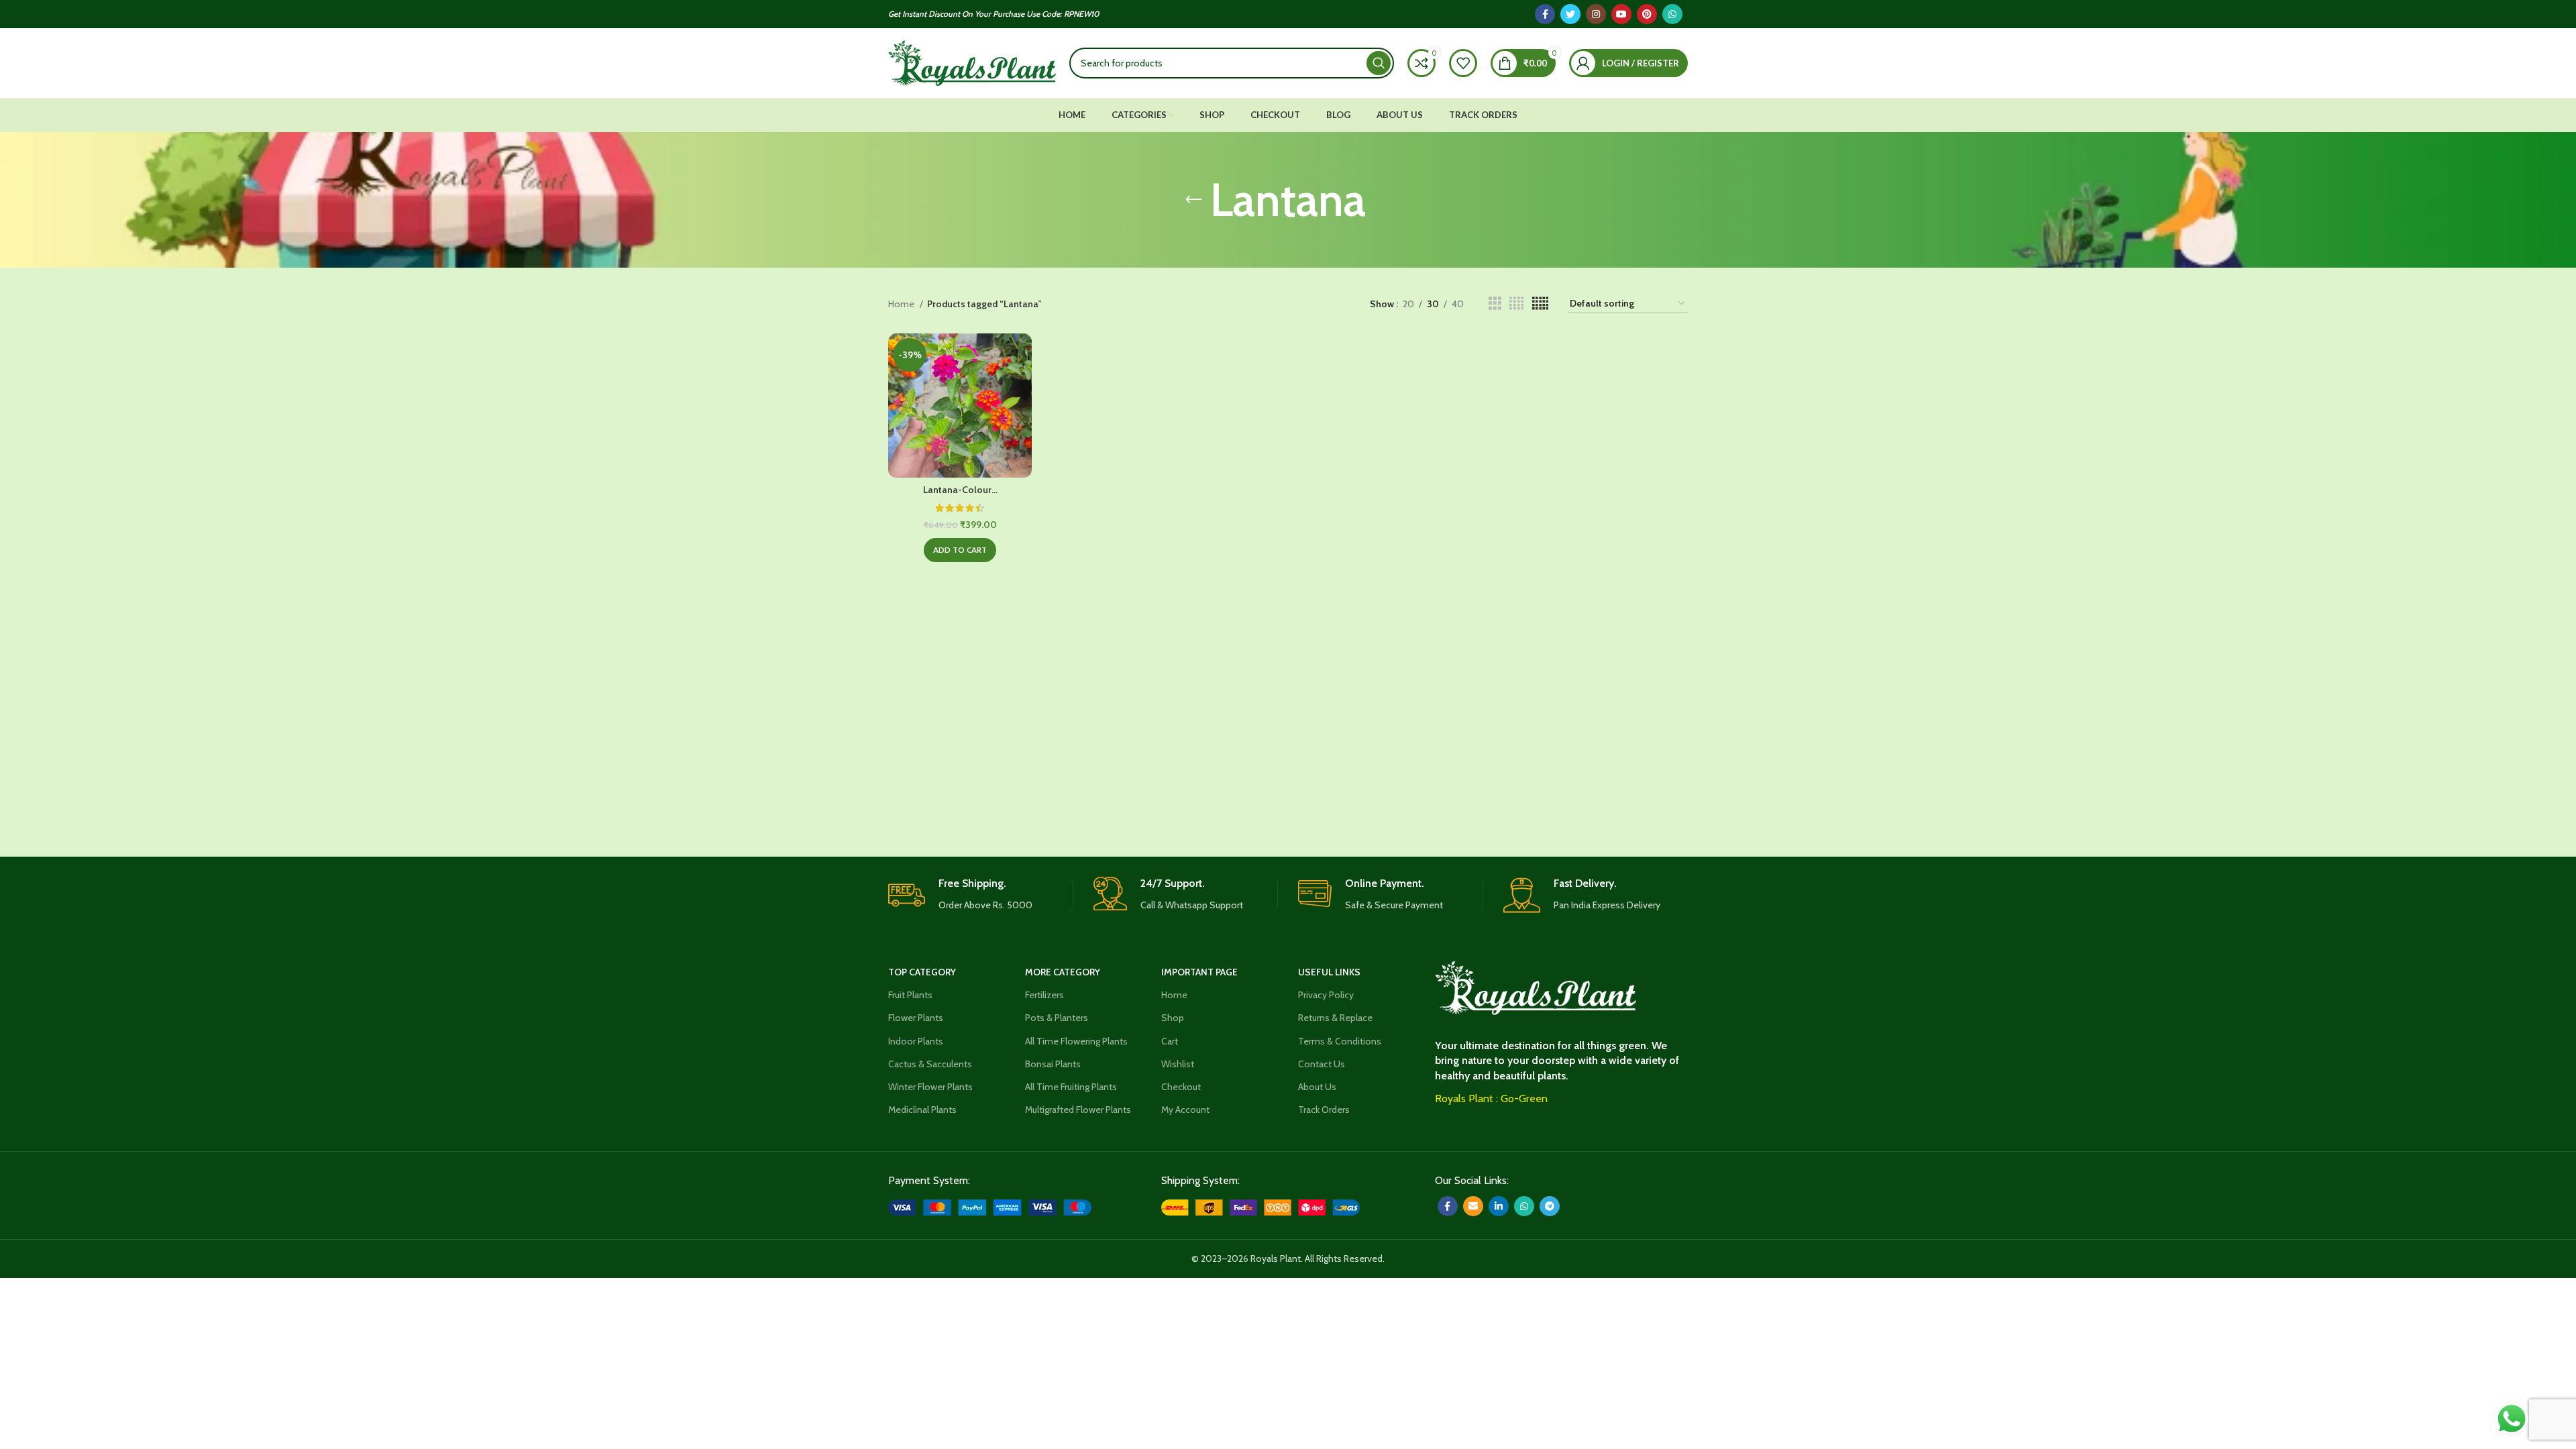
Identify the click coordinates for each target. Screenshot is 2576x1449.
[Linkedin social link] (1499, 1206)
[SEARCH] (1379, 63)
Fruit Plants (910, 995)
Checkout (1181, 1087)
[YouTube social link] (1621, 14)
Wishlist (1178, 1064)
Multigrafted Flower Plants (1078, 1110)
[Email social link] (1473, 1206)
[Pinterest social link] (1647, 14)
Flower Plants (916, 1018)
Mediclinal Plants (922, 1110)
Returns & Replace (1335, 1018)
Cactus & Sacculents (930, 1064)
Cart (1170, 1041)
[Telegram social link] (1550, 1206)
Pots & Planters (1057, 1018)
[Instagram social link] (1596, 14)
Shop (1173, 1018)
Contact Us (1322, 1064)
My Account (1185, 1110)
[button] (960, 550)
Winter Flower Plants (930, 1087)
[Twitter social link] (1570, 14)
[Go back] (1193, 200)
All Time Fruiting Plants (1071, 1087)
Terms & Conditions (1340, 1041)
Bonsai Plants (1053, 1064)
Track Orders (1324, 1110)
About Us (1317, 1087)
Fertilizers (1044, 995)
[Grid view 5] (1540, 304)
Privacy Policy (1326, 995)
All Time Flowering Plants (1076, 1041)
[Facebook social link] (1545, 14)
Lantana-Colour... (960, 490)
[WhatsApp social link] (1672, 14)
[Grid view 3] (1495, 304)
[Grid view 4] (1516, 304)
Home (902, 304)
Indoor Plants (916, 1041)
